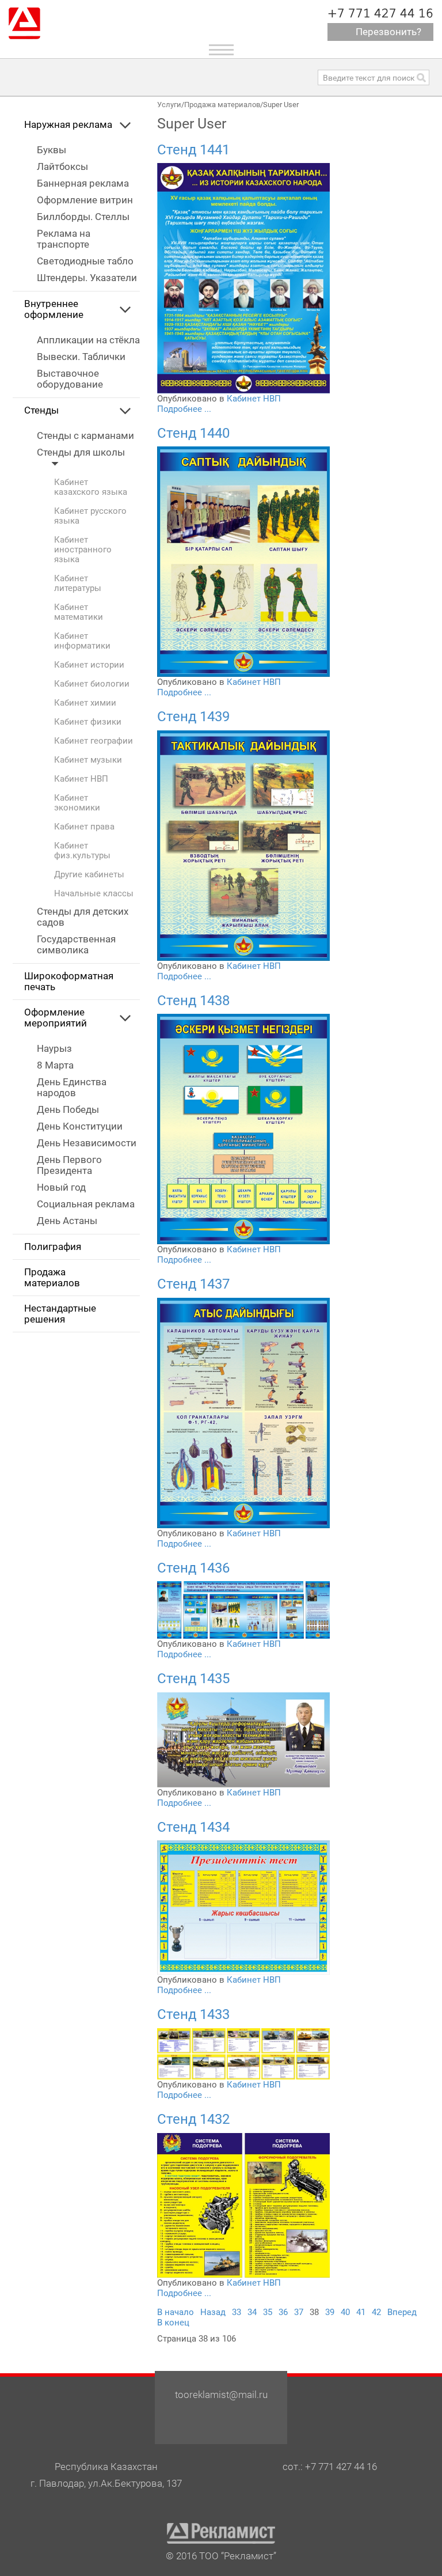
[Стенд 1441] (243, 278)
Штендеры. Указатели (87, 278)
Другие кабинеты (89, 875)
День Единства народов (72, 1088)
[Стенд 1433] (243, 2054)
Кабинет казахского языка (91, 487)
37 (299, 2312)
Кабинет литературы (78, 584)
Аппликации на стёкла (88, 340)
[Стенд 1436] (243, 1609)
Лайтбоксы (62, 167)
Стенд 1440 (193, 433)
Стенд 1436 (193, 1568)
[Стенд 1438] (243, 1128)
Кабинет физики (88, 722)
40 (345, 2312)
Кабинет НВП (81, 779)
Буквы (52, 150)
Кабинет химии (85, 703)
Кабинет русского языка (90, 516)
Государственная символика (76, 945)
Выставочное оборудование (70, 379)
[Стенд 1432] (243, 2204)
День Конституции (80, 1126)
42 (376, 2312)
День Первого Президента (69, 1165)
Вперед (402, 2312)
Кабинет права (84, 827)
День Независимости (87, 1143)
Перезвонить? (388, 32)
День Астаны (67, 1221)
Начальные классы (94, 894)
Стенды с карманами (85, 436)
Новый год (61, 1187)
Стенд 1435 (193, 1679)
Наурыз (54, 1049)
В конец (173, 2323)
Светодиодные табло (85, 261)
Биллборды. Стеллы (83, 217)
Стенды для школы (81, 452)
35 (268, 2312)
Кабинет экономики (77, 803)
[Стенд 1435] (243, 1739)
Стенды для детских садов (83, 917)
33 (237, 2312)
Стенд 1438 (193, 1001)
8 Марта (55, 1065)
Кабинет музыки (88, 760)
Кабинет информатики (82, 641)
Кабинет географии (94, 741)
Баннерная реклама (83, 183)
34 (252, 2312)
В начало (176, 2312)
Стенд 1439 (193, 717)
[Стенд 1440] (243, 561)
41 (361, 2312)
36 (283, 2312)
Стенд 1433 (193, 2014)
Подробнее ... (184, 409)
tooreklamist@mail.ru (221, 2395)
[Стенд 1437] (243, 1412)
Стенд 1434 (193, 1827)
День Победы (68, 1110)
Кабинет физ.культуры (82, 851)
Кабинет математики (79, 612)
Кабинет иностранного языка (83, 550)
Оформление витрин (85, 200)
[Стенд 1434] (243, 1907)
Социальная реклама (86, 1204)
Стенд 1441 (193, 150)
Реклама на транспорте (64, 239)
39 (330, 2312)
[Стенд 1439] (243, 845)
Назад (213, 2312)
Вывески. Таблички (81, 357)
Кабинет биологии (92, 684)
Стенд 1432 (193, 2119)
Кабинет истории (89, 665)
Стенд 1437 (193, 1284)
